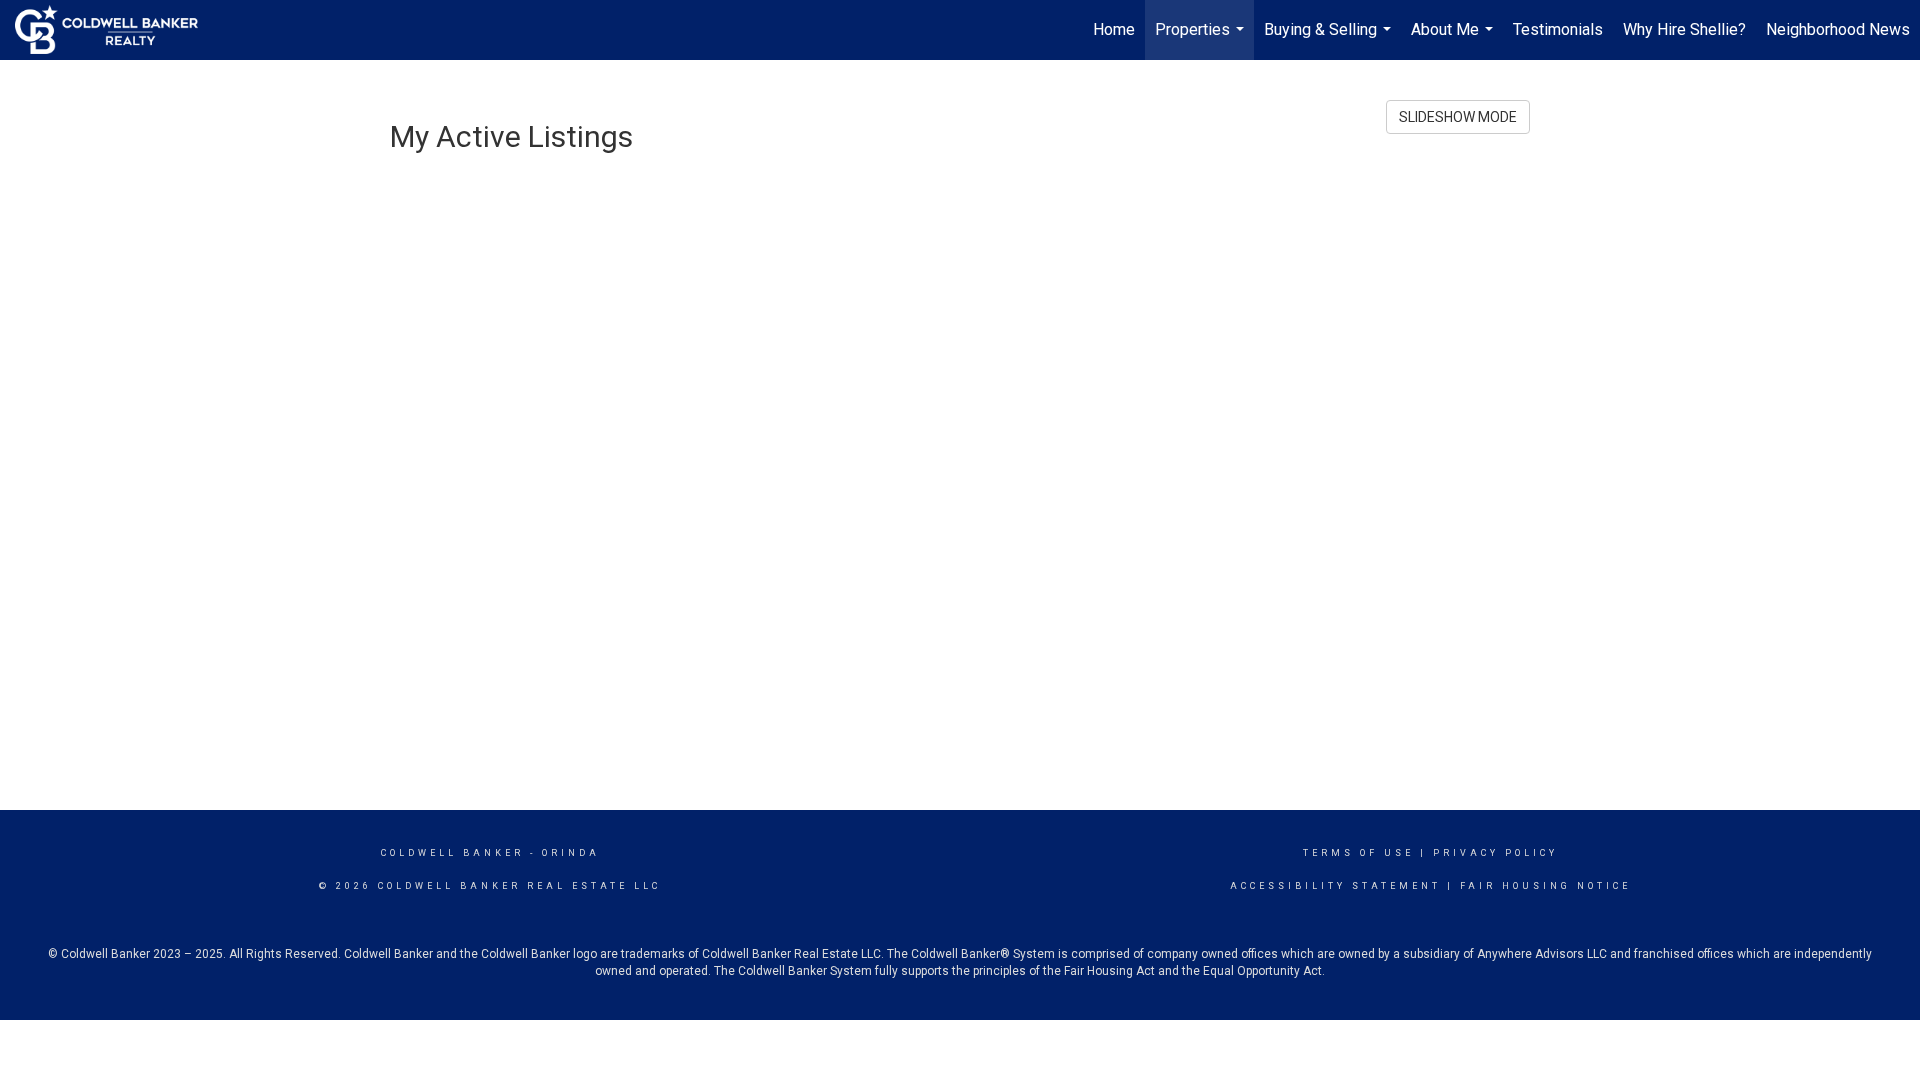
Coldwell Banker (452, 853)
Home (1114, 29)
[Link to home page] (116, 30)
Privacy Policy (1495, 853)
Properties (1202, 40)
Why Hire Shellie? (1684, 29)
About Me (1454, 40)
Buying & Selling (1330, 40)
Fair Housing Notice (1545, 886)
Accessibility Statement (1335, 886)
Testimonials (1558, 29)
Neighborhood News (1838, 29)
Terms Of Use (1358, 853)
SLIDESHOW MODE (1458, 117)
